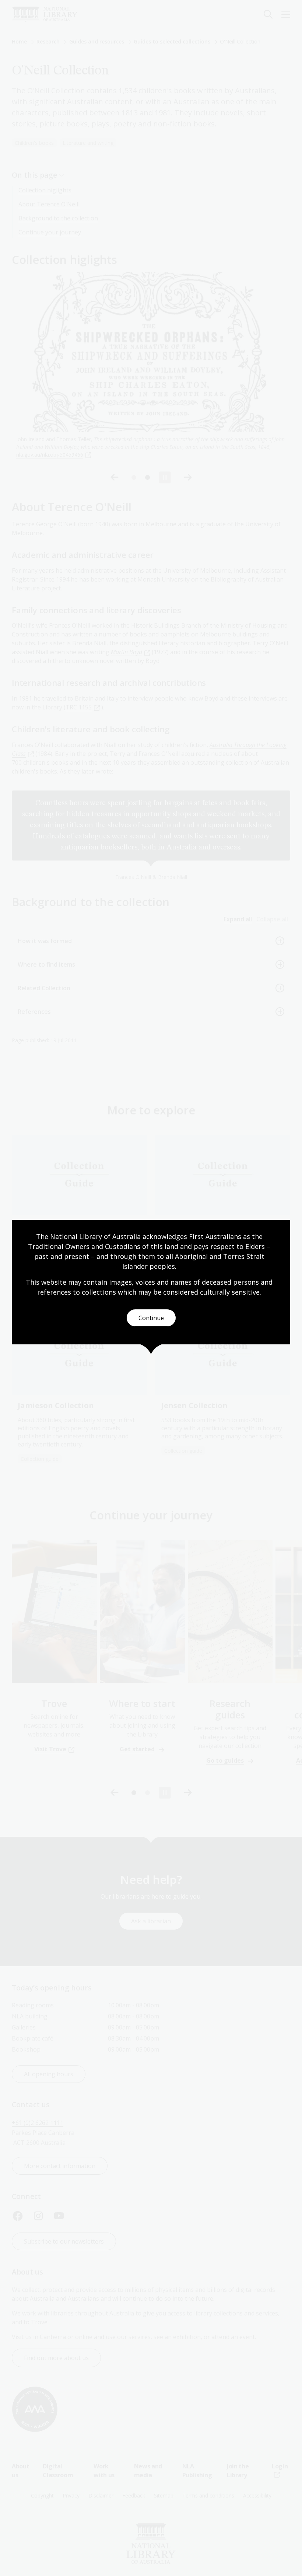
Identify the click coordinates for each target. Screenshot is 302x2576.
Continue (151, 1318)
